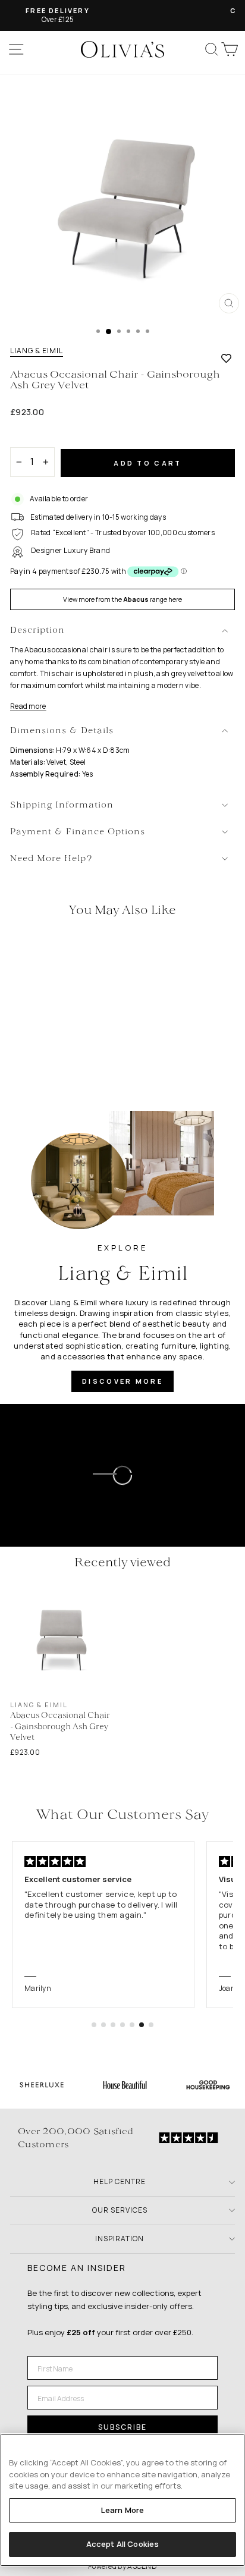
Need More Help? (51, 859)
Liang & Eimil (37, 351)
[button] (94, 2025)
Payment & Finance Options (78, 832)
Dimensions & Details (62, 731)
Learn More (122, 2510)
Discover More (122, 1381)
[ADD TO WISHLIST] (226, 358)
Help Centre (120, 2181)
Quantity (31, 437)
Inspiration (120, 2239)
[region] (122, 2500)
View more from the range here (122, 599)
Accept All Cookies (122, 2544)
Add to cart (147, 463)
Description (37, 631)
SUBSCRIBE (122, 2427)
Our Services (120, 2210)
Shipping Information (62, 805)
